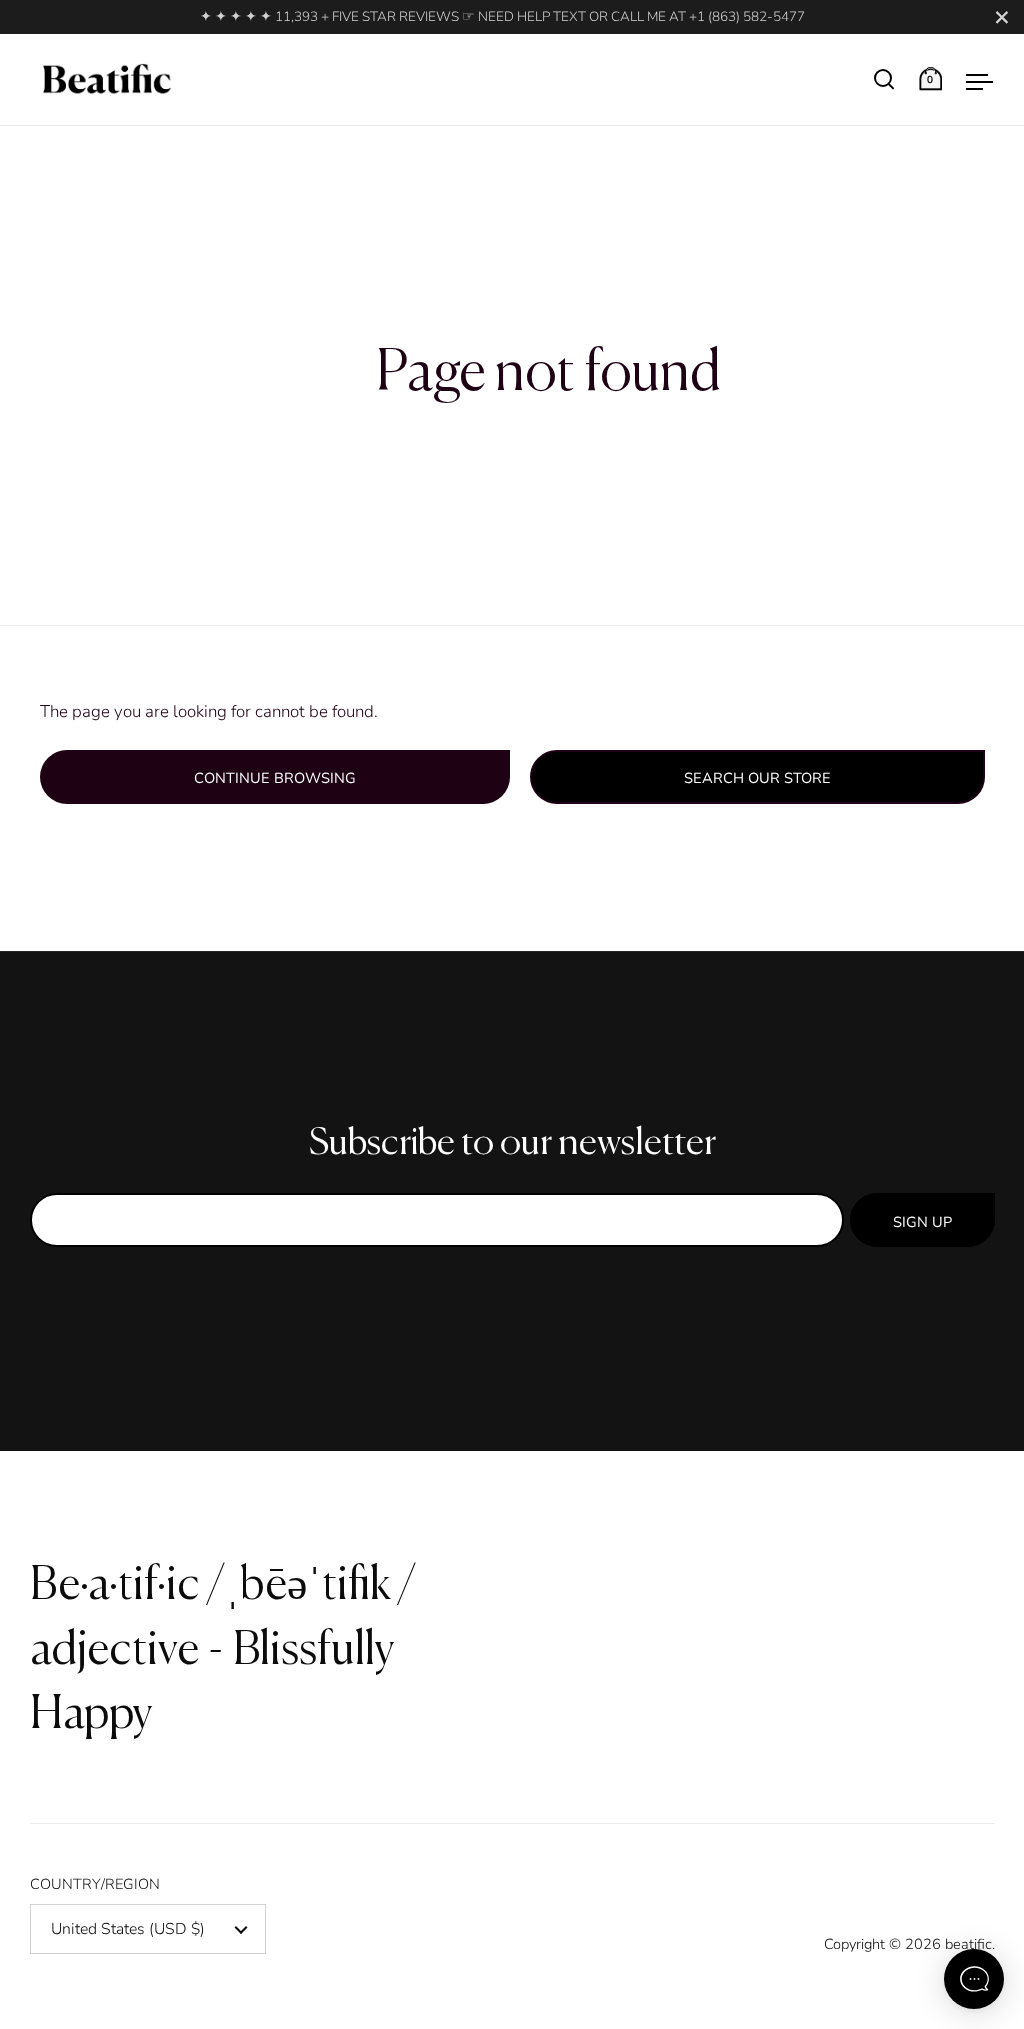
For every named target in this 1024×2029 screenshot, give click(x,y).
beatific (968, 1944)
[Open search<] (884, 79)
